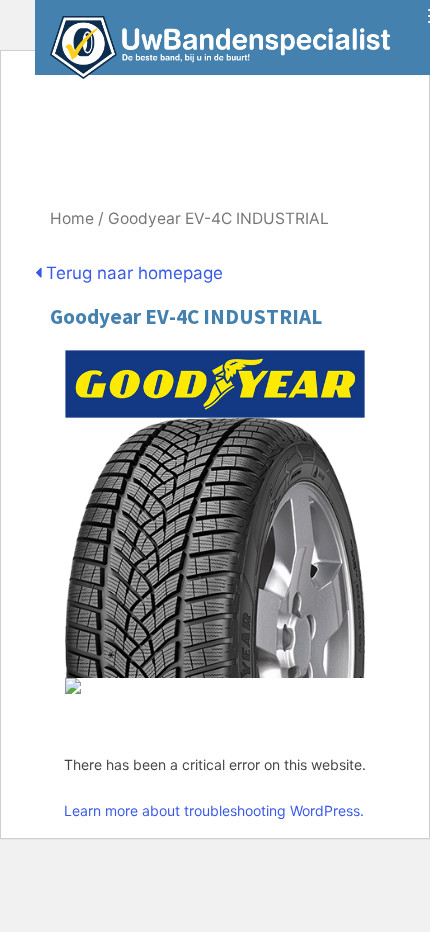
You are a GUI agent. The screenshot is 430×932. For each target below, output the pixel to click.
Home (72, 218)
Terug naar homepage (132, 273)
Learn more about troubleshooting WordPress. (214, 810)
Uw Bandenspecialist (212, 37)
